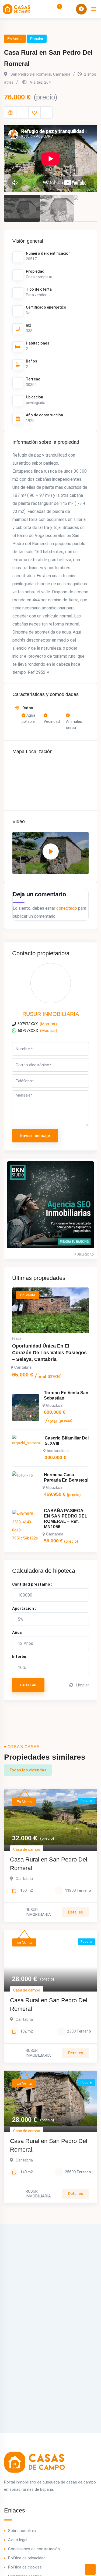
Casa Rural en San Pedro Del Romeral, (49, 2145)
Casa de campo (27, 1849)
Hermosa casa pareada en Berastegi (66, 1477)
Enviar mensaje (35, 1136)
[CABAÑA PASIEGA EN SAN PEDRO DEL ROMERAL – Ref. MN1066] (26, 1526)
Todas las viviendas (28, 1770)
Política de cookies (25, 2567)
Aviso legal (18, 2540)
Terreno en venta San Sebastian (66, 1395)
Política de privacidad (27, 2558)
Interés (19, 1657)
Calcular (28, 1685)
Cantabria (23, 1367)
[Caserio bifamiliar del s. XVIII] (26, 1448)
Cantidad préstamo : (32, 1584)
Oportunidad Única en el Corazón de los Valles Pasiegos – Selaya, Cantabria (49, 1353)
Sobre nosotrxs (22, 2531)
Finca (17, 1338)
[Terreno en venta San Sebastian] (26, 1408)
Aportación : (24, 1608)
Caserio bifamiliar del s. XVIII (67, 1441)
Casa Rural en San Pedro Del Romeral (49, 1864)
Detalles (76, 1912)
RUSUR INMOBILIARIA (51, 1014)
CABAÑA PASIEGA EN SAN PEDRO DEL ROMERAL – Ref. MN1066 (66, 1519)
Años (17, 1633)
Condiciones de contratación (34, 2549)
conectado (67, 908)
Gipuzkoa (54, 1405)
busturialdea (58, 1451)
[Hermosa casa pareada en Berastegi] (26, 1485)
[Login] (68, 9)
